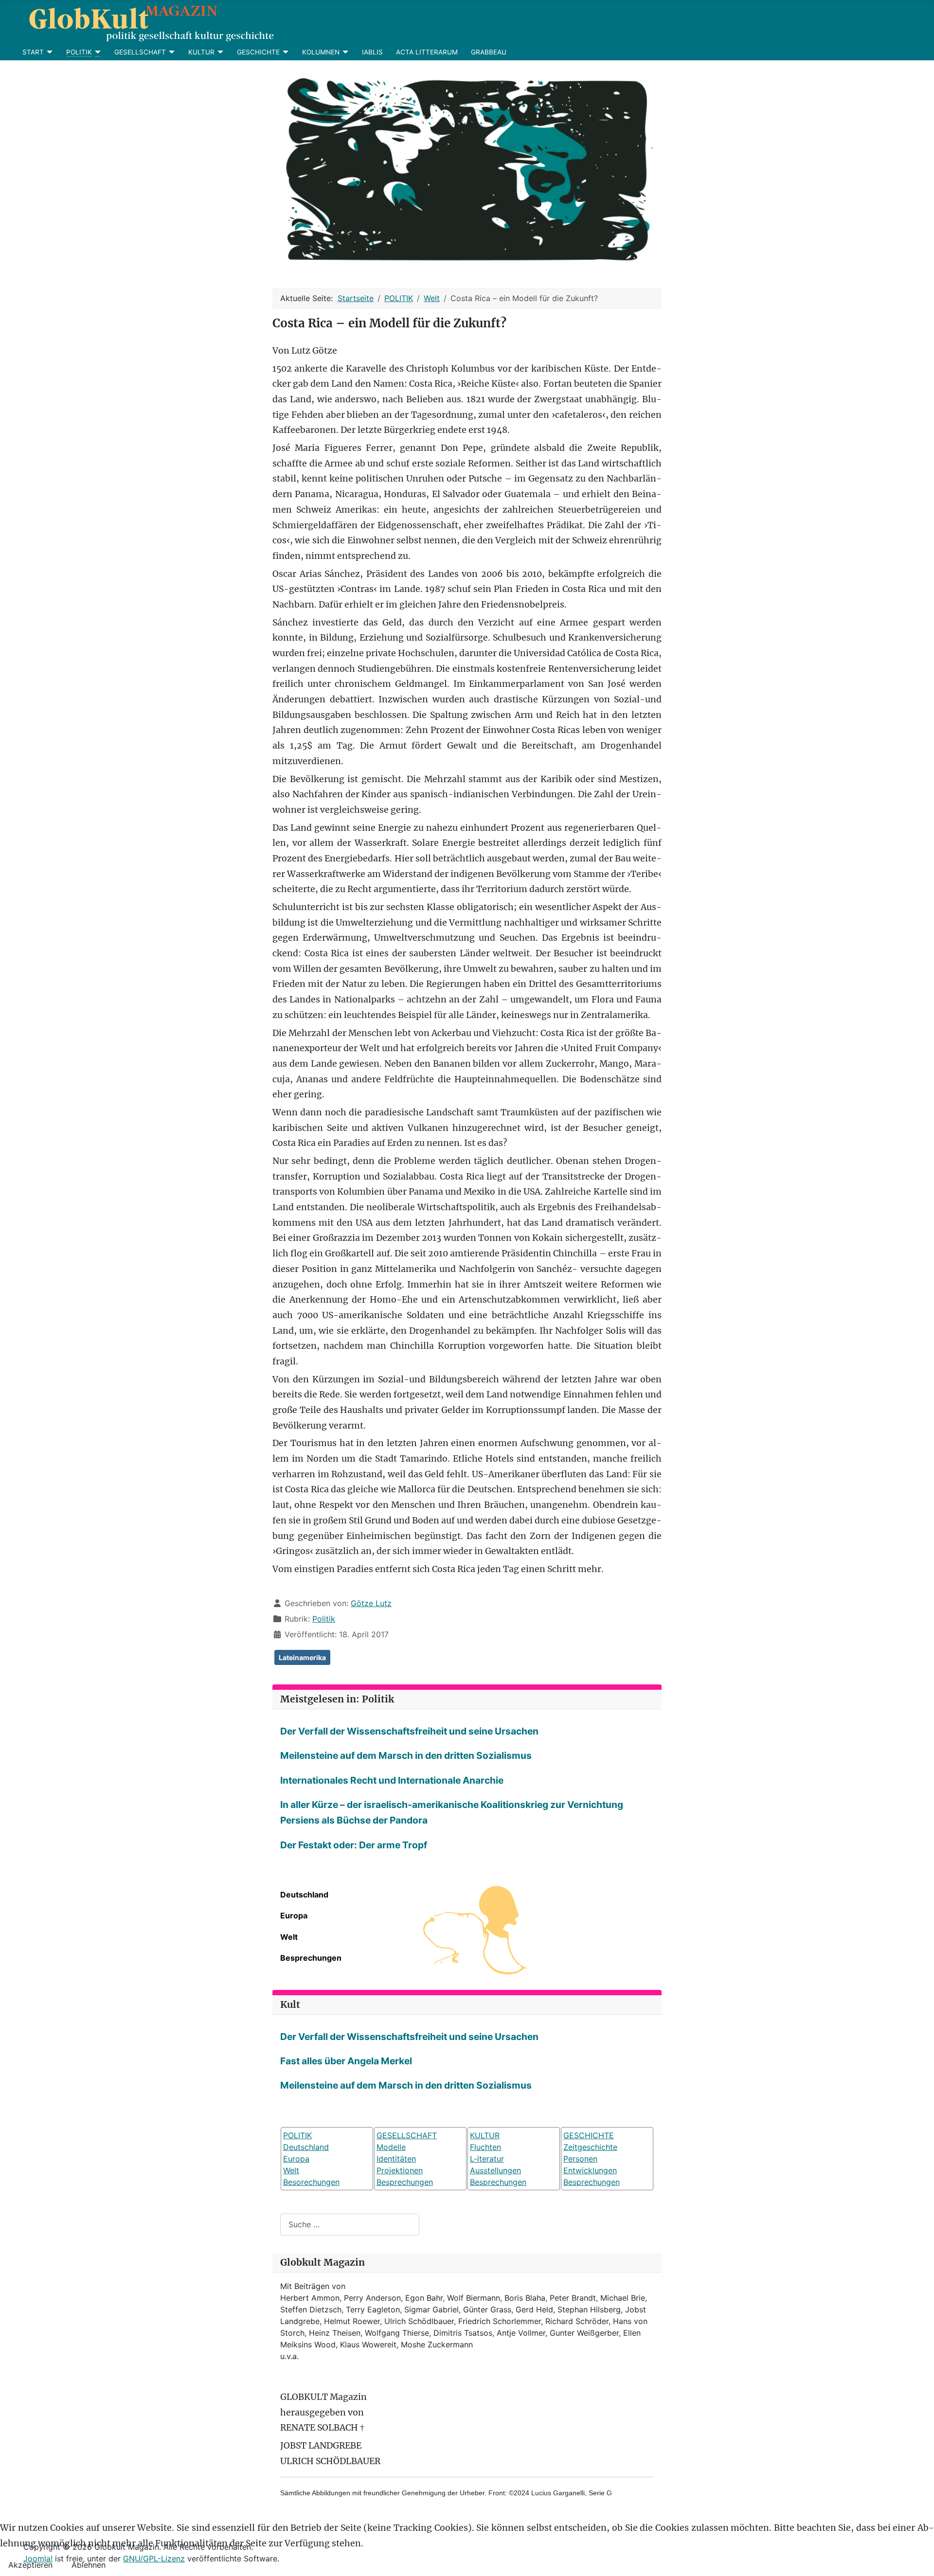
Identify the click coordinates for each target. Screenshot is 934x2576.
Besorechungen (311, 2182)
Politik (324, 1619)
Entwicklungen (590, 2170)
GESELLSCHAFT (140, 52)
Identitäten (396, 2159)
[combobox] (350, 2225)
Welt (289, 1937)
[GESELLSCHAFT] (171, 52)
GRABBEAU (489, 52)
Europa (294, 1915)
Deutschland (304, 1895)
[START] (48, 52)
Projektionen (400, 2170)
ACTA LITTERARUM (427, 52)
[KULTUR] (219, 52)
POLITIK (79, 52)
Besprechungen (311, 1958)
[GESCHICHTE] (284, 52)
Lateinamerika (302, 1657)
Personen (580, 2159)
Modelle (391, 2147)
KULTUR (201, 52)
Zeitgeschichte (590, 2147)
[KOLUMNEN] (344, 52)
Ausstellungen (495, 2170)
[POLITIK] (97, 52)
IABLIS (372, 52)
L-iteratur (487, 2159)
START (33, 52)
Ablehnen (89, 2565)
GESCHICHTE (258, 52)
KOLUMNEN (321, 52)
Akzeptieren (30, 2565)
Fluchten (485, 2147)
